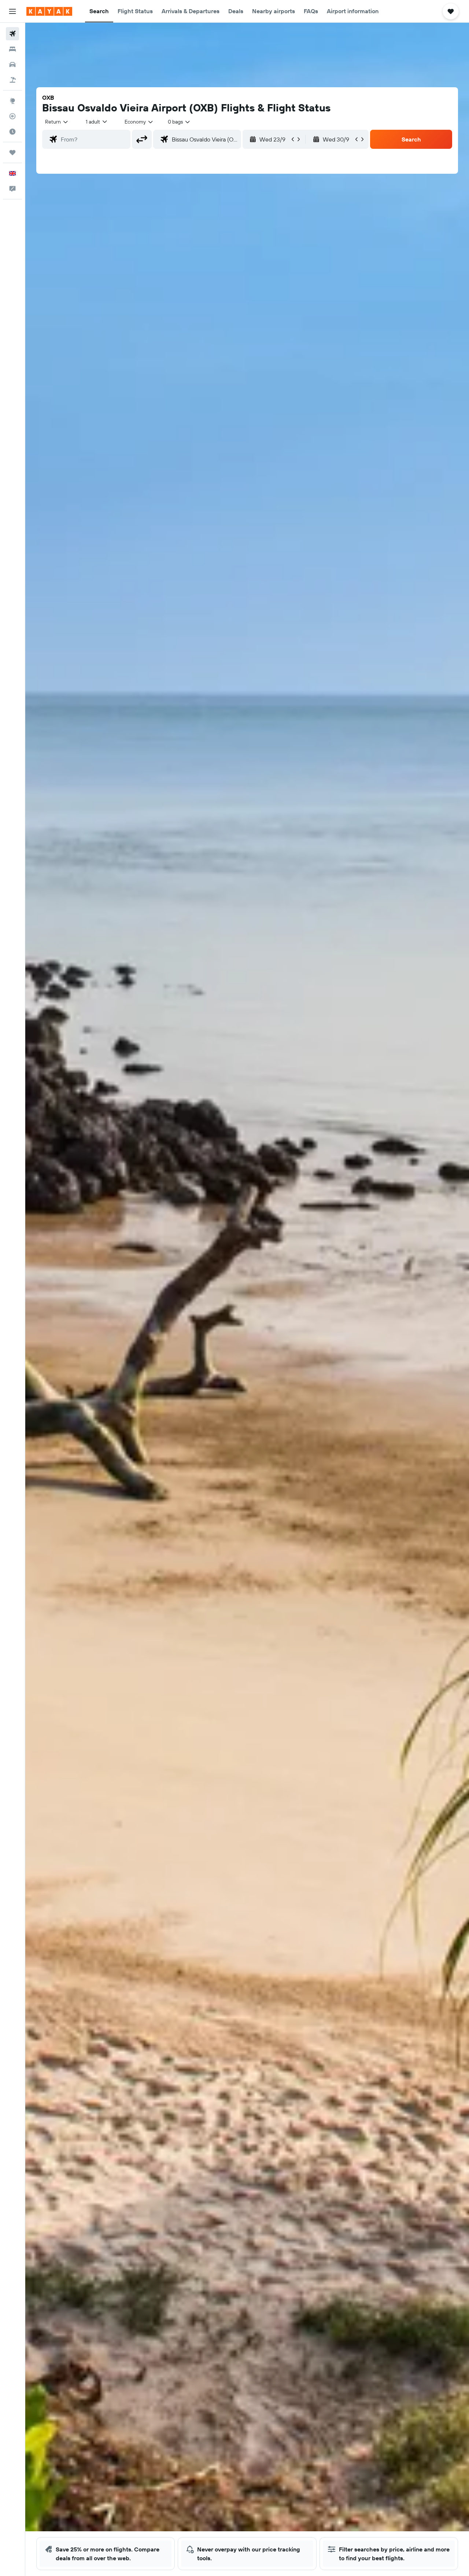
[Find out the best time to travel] (12, 132)
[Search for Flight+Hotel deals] (12, 80)
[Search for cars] (12, 65)
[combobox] (57, 122)
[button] (12, 11)
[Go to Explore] (12, 101)
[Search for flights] (12, 34)
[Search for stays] (12, 49)
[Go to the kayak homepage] (49, 11)
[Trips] (12, 152)
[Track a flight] (12, 116)
